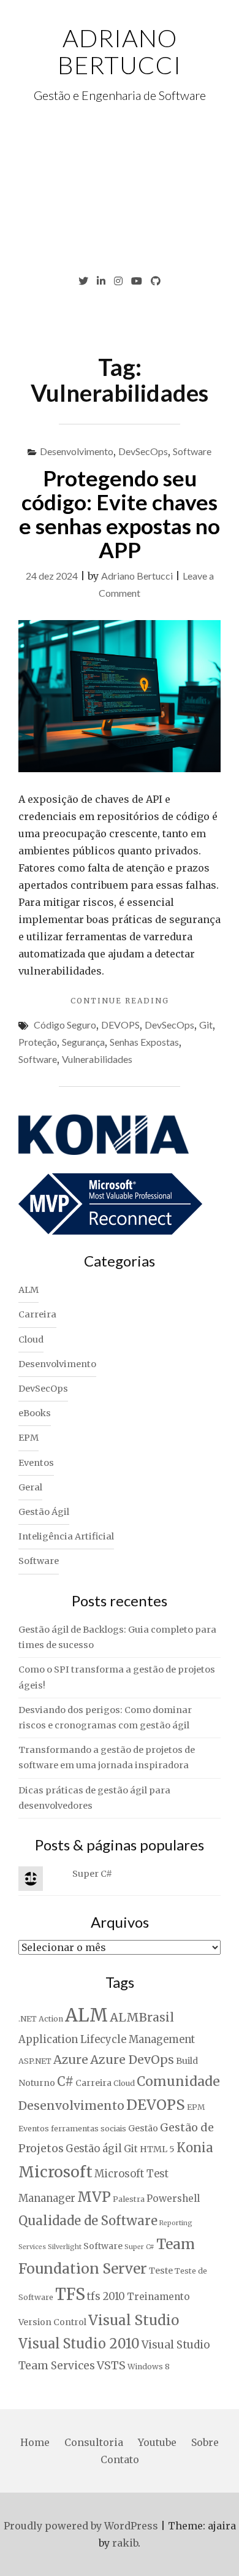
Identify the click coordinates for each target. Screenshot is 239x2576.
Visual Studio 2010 (79, 2344)
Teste (161, 2271)
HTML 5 (157, 2149)
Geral (30, 1487)
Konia (195, 2148)
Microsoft (55, 2172)
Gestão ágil (94, 2149)
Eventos (36, 1463)
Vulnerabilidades (97, 1059)
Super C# (92, 1874)
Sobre (205, 2442)
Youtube (157, 2442)
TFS (70, 2294)
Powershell (173, 2198)
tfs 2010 (106, 2297)
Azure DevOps (132, 2060)
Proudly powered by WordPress (81, 2526)
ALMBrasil (142, 2017)
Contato (120, 2459)
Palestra (129, 2199)
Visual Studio (134, 2320)
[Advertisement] (120, 189)
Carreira (37, 1314)
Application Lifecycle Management (107, 2040)
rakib (125, 2543)
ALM (28, 1290)
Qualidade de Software (88, 2221)
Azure (71, 2060)
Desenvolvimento (77, 451)
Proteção (38, 1042)
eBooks (35, 1413)
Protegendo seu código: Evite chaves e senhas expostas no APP (120, 513)
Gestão (143, 2128)
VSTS (111, 2365)
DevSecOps (143, 451)
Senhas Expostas (144, 1042)
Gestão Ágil (44, 1512)
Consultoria (94, 2442)
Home (35, 2442)
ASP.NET (35, 2061)
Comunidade (178, 2081)
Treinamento (158, 2297)
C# (65, 2082)
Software (192, 451)
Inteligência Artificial (66, 1536)
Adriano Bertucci (120, 52)
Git (206, 1025)
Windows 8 (149, 2367)
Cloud (31, 1340)
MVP (94, 2197)
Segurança (83, 1042)
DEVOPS (120, 1025)
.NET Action (41, 2019)
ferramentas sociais (89, 2129)
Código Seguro (65, 1025)
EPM (28, 1438)
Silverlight (65, 2247)
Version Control (52, 2322)
